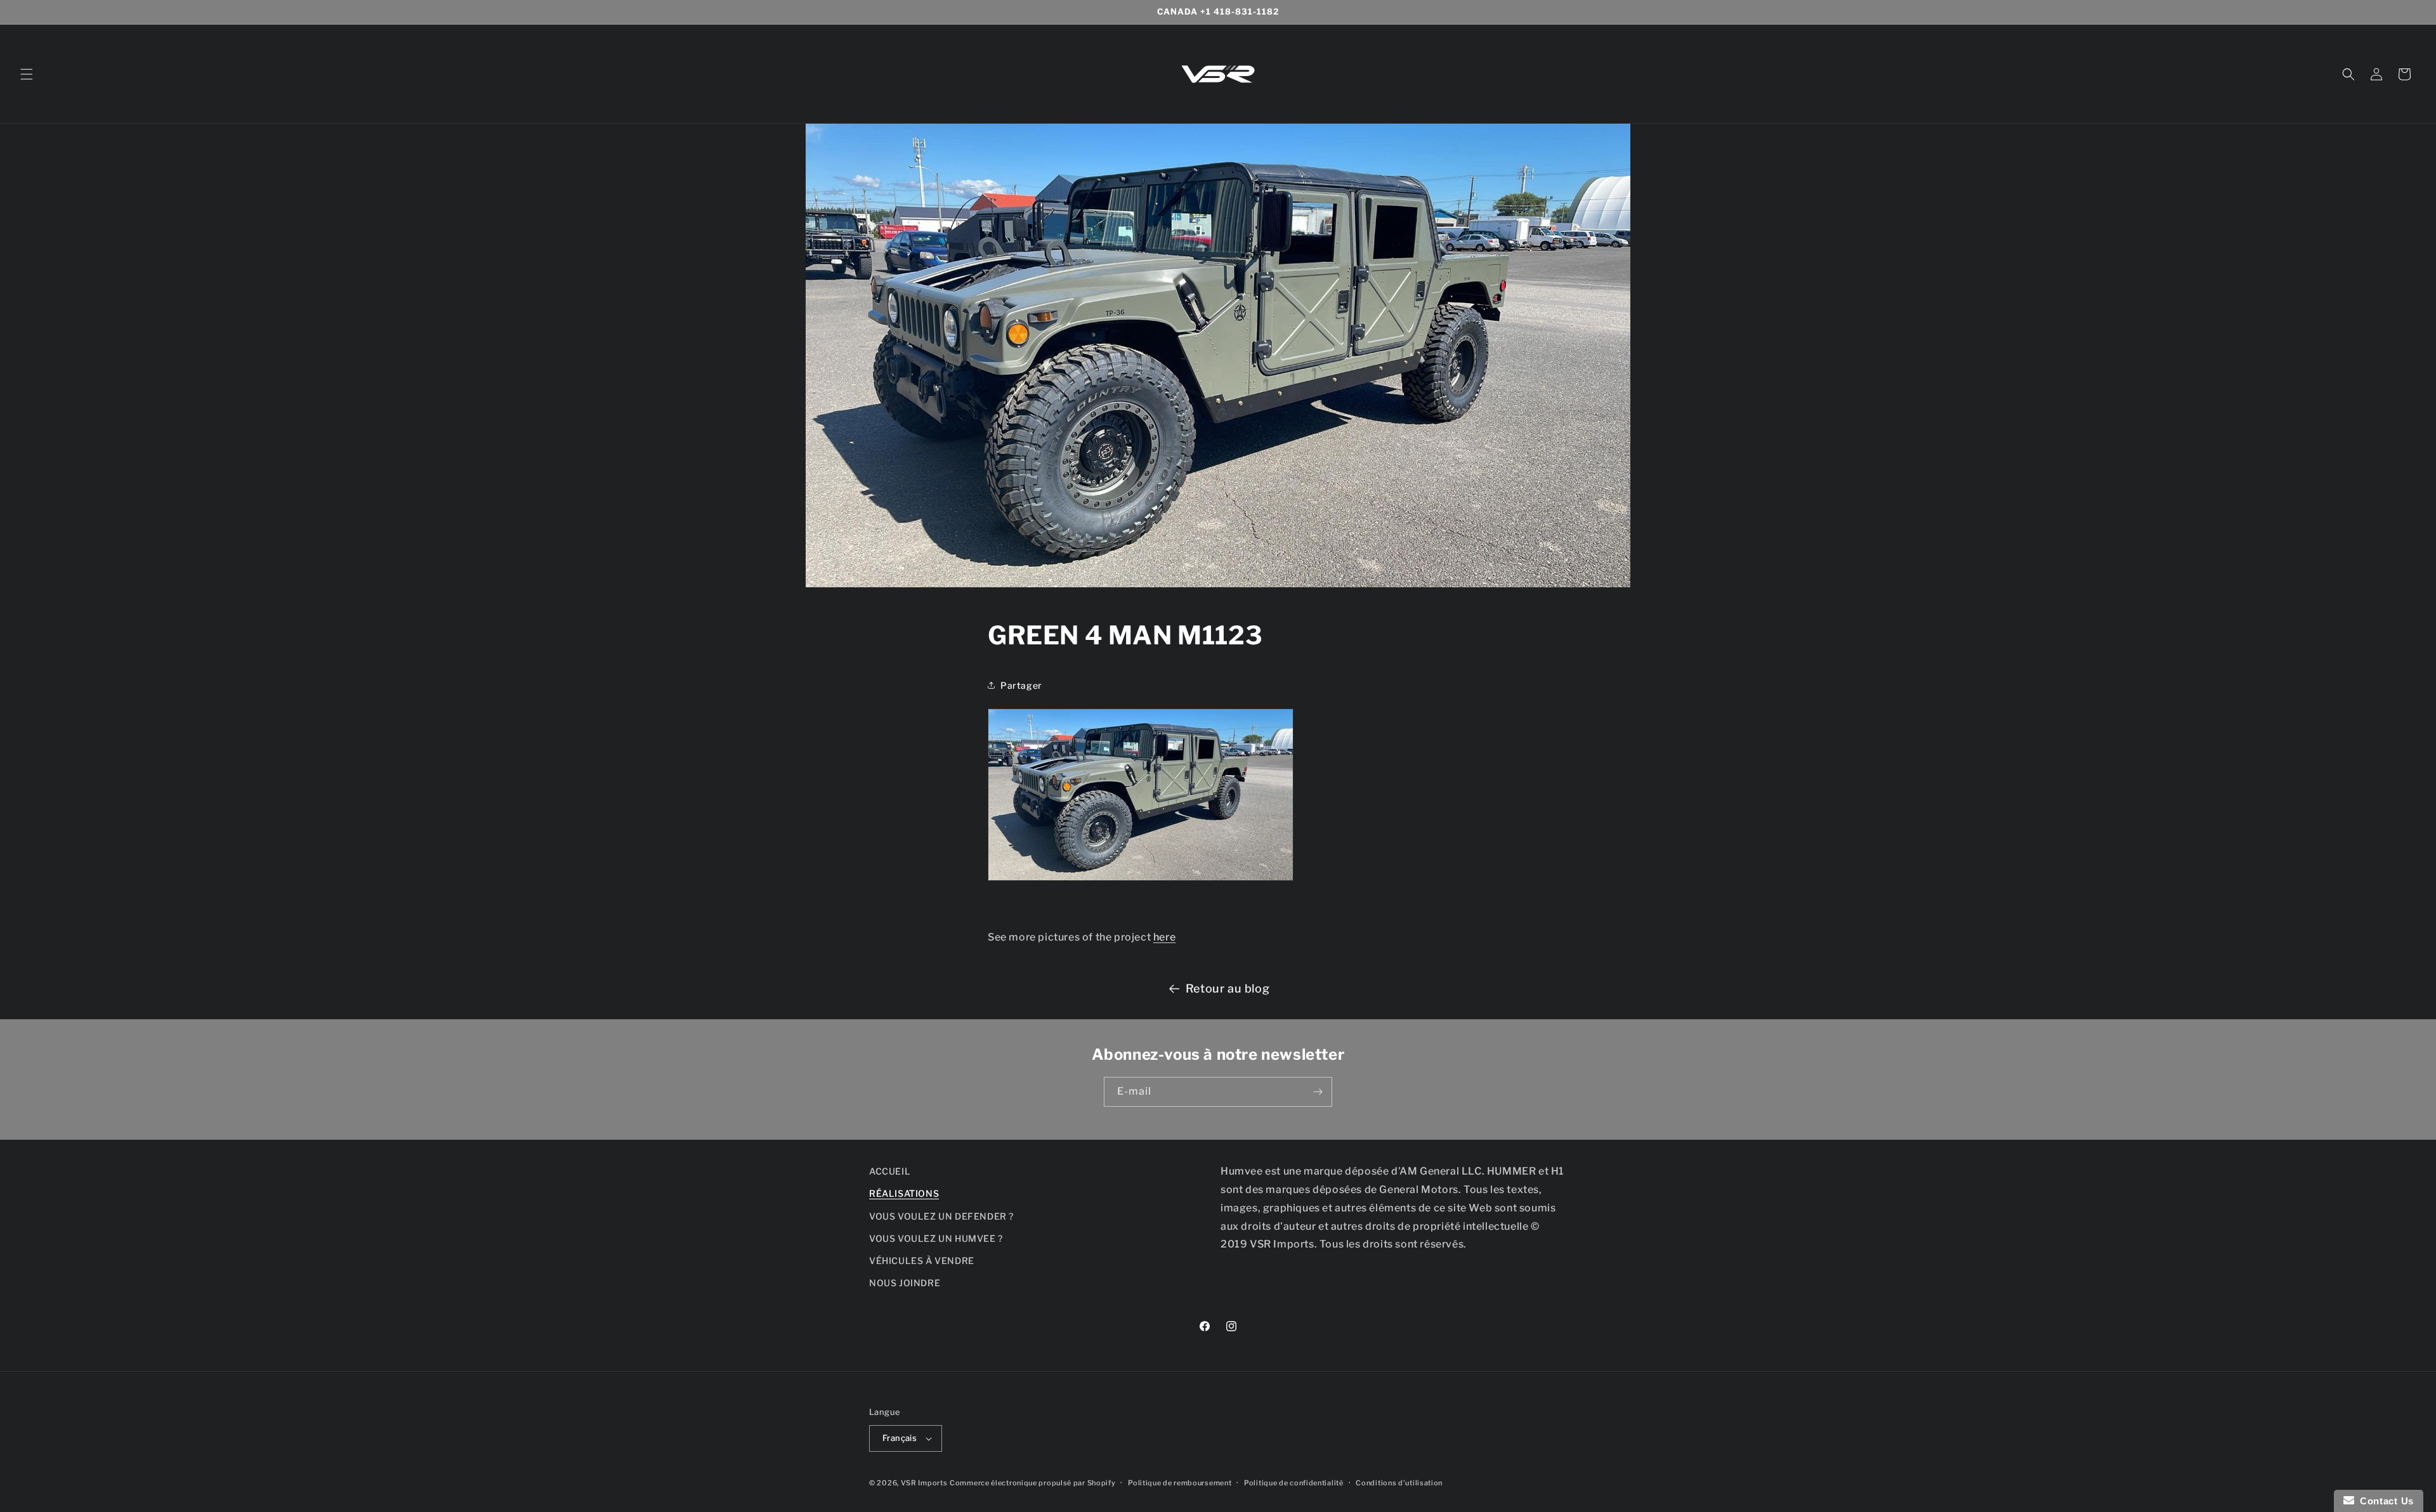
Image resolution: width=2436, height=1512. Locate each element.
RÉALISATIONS (904, 1193)
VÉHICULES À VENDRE (922, 1261)
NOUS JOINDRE (905, 1283)
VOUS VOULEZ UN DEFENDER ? (941, 1216)
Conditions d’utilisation (1399, 1483)
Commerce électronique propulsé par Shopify (1032, 1483)
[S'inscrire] (1318, 1092)
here (1164, 937)
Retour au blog (1228, 988)
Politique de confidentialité (1294, 1483)
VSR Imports (924, 1483)
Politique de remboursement (1180, 1483)
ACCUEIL (890, 1171)
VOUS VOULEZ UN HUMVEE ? (936, 1238)
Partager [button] (1021, 685)
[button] (27, 74)
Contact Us (2384, 1501)
